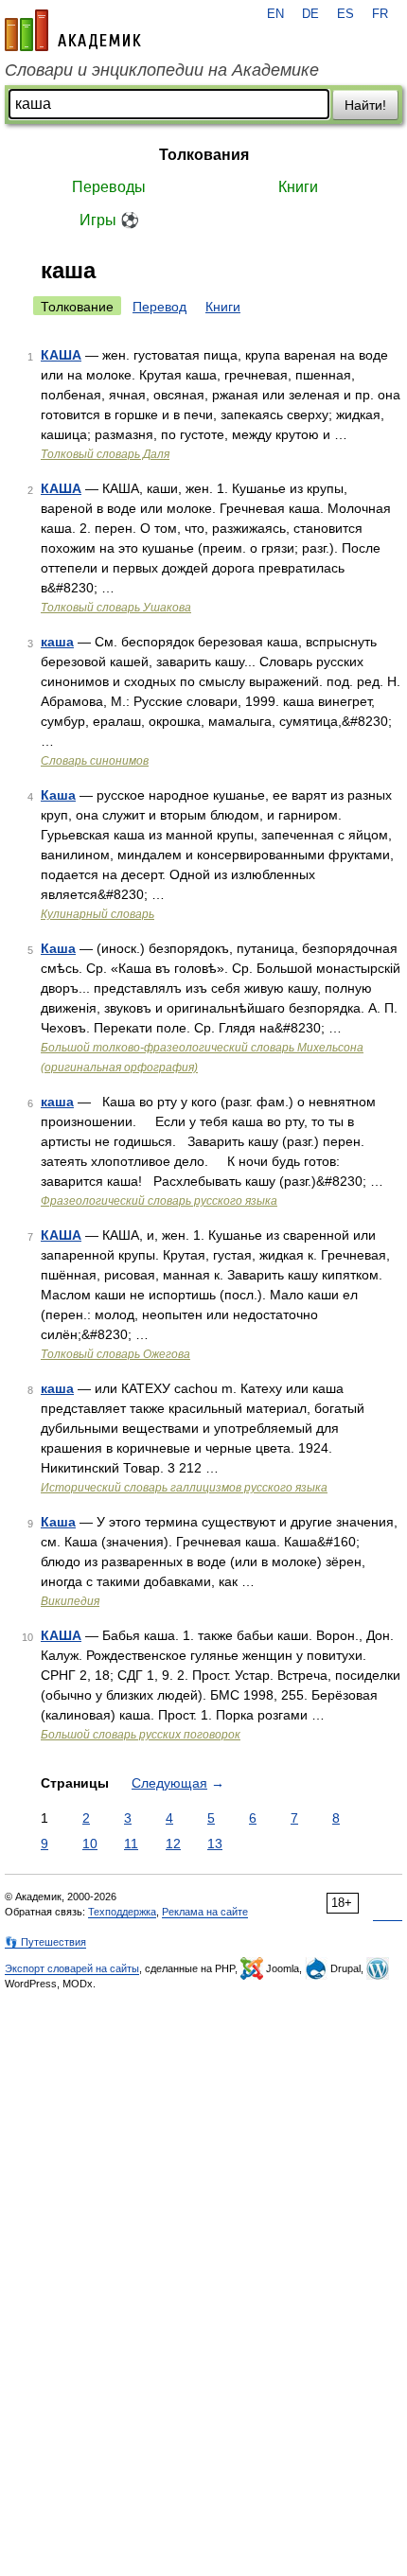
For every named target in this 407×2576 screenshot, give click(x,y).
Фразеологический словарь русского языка (159, 1201)
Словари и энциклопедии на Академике (162, 70)
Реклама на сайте (205, 1912)
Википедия (70, 1601)
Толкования (204, 155)
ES (345, 14)
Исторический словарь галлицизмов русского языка (184, 1488)
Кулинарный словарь (97, 914)
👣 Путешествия (45, 1942)
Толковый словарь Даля (105, 454)
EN (275, 14)
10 (90, 1844)
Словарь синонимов (95, 761)
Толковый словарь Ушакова (116, 608)
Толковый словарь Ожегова (115, 1354)
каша (57, 642)
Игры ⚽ (109, 220)
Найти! (365, 105)
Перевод (159, 307)
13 (215, 1844)
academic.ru (73, 30)
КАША (61, 355)
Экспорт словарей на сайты (72, 1968)
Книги (298, 187)
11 (131, 1844)
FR (380, 14)
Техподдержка (122, 1912)
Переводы (109, 187)
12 (173, 1844)
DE (310, 14)
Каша (58, 795)
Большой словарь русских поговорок (141, 1735)
